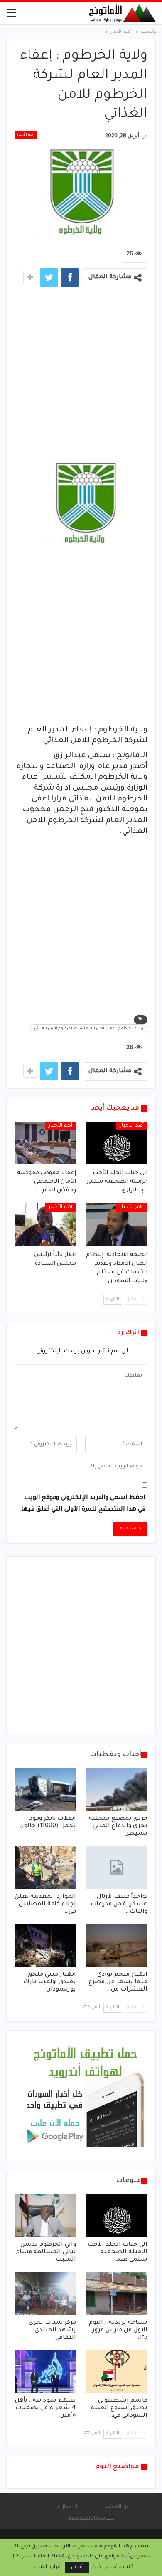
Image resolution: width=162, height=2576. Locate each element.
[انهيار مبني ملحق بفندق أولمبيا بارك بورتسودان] (45, 1946)
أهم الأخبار (26, 135)
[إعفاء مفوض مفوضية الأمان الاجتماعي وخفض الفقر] (45, 1143)
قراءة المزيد (47, 2567)
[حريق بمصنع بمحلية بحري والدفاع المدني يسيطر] (117, 1790)
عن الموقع (117, 2507)
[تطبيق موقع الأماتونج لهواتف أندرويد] (85, 2096)
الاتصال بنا (66, 2507)
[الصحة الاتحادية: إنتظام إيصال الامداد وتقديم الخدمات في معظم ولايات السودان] (117, 1225)
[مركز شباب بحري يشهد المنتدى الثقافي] (45, 2294)
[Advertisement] (81, 377)
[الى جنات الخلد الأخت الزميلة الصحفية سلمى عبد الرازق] (117, 1143)
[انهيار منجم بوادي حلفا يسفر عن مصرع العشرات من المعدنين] (117, 1946)
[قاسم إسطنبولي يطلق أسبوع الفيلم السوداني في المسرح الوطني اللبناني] (117, 2372)
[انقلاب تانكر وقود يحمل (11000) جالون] (45, 1790)
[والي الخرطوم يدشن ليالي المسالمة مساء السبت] (45, 2216)
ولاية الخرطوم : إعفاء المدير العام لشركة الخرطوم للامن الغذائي (89, 1029)
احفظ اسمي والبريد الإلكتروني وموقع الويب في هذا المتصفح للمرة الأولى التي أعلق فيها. (82, 1504)
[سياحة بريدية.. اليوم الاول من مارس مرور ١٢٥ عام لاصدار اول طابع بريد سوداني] (117, 2294)
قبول (77, 2567)
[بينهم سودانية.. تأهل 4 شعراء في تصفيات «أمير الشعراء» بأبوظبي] (45, 2372)
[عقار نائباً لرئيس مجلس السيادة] (45, 1225)
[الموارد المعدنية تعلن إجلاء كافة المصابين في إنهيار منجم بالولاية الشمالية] (45, 1868)
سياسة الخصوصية (92, 2519)
